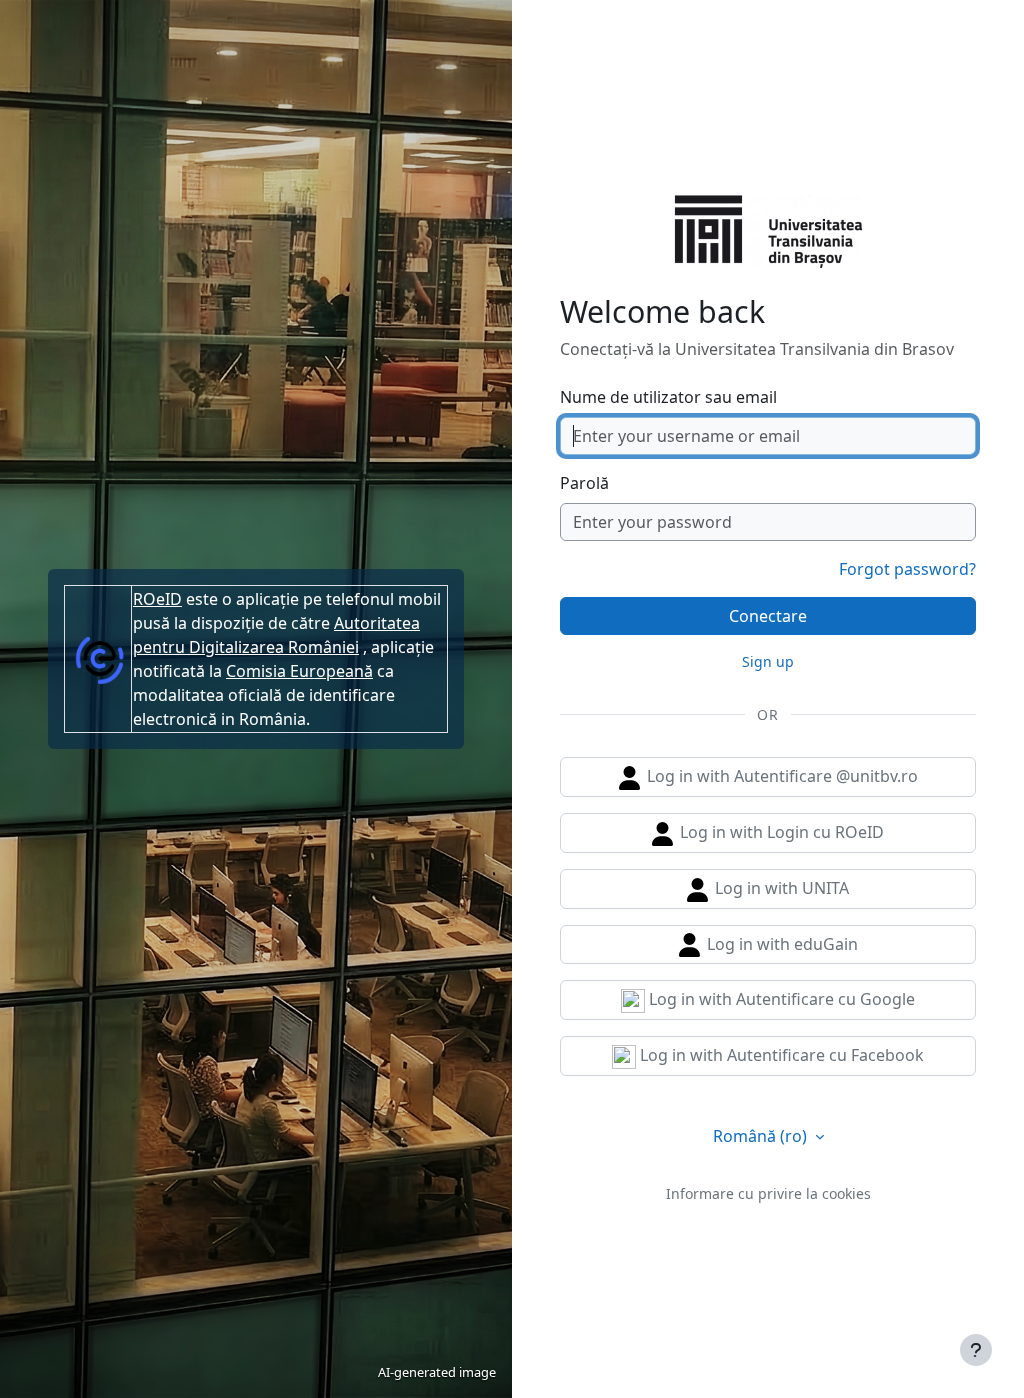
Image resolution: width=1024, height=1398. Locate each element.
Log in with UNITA (780, 888)
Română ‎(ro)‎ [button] (762, 1136)
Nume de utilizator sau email (668, 397)
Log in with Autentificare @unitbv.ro (780, 776)
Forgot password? (907, 569)
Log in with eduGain (780, 944)
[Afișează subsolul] (976, 1350)
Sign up (768, 661)
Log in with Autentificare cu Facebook (780, 1055)
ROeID (157, 599)
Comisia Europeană (299, 671)
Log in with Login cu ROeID (780, 832)
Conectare (768, 616)
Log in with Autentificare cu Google (780, 999)
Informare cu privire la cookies (768, 1193)
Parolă (584, 483)
